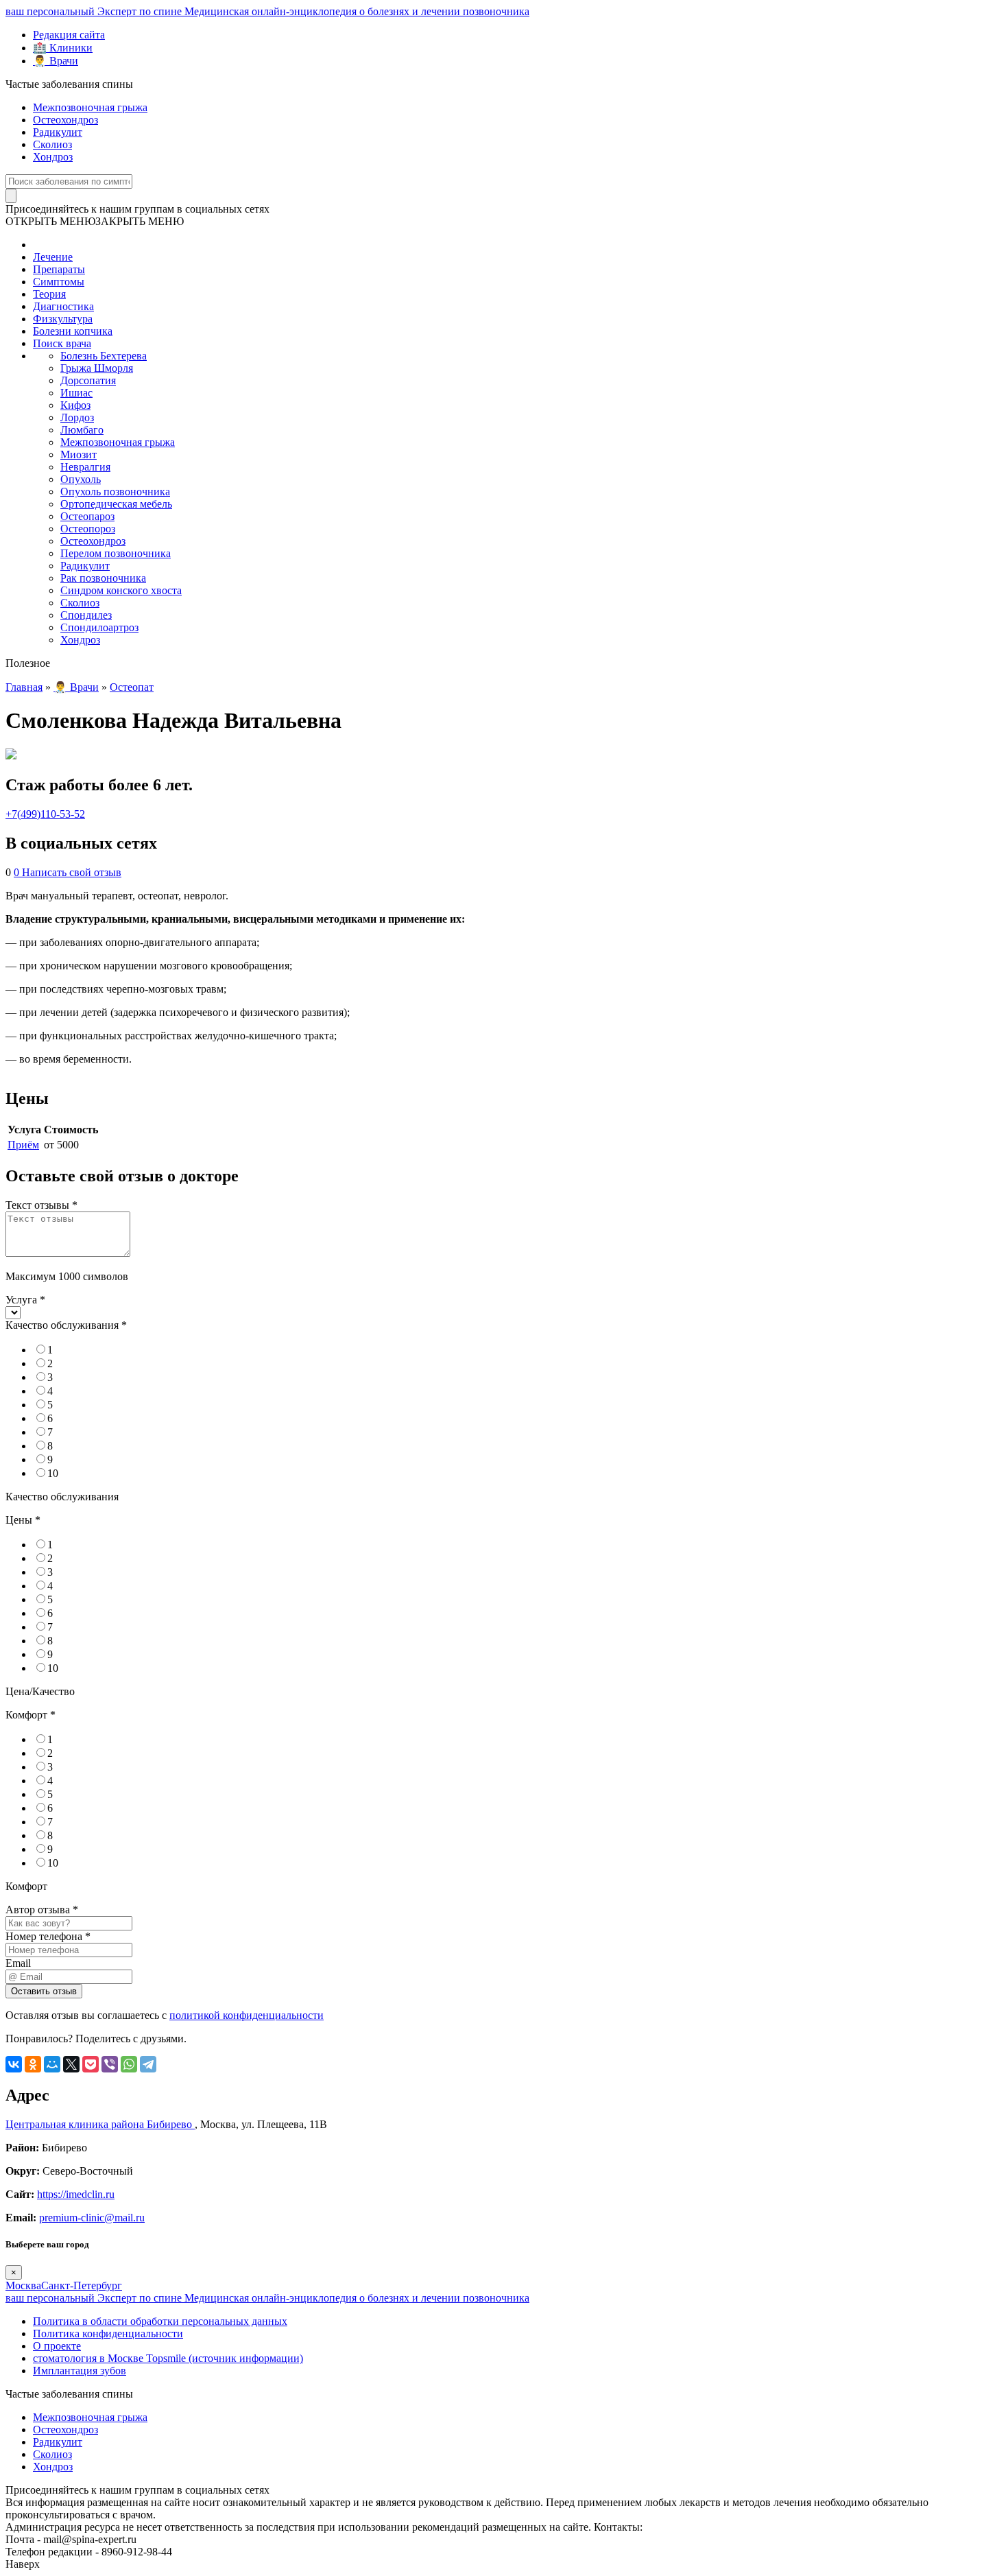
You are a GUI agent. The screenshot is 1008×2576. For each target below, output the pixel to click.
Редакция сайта (69, 35)
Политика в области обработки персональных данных (160, 2321)
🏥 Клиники (63, 48)
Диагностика (63, 306)
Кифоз (75, 405)
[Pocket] (91, 2064)
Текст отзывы (41, 1205)
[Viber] (110, 2064)
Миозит (79, 454)
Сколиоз (52, 144)
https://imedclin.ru (76, 2194)
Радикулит (58, 132)
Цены (23, 1520)
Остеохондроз (65, 120)
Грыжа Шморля (97, 368)
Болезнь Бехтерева (104, 356)
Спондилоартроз (99, 627)
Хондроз (53, 157)
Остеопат (132, 687)
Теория (49, 294)
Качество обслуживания (66, 1325)
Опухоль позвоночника (115, 492)
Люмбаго (82, 430)
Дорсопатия (88, 380)
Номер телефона (48, 1936)
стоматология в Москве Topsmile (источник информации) (168, 2358)
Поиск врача (62, 343)
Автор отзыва (42, 1910)
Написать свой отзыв (72, 872)
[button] (95, 221)
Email (18, 1963)
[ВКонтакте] (14, 2064)
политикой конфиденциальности (247, 2015)
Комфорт (31, 1715)
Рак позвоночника (103, 578)
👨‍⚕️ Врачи (56, 61)
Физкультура (63, 319)
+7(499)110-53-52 (45, 814)
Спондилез (86, 615)
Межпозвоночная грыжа (90, 107)
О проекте (57, 2346)
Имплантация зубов (80, 2371)
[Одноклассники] (33, 2064)
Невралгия (85, 467)
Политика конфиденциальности (108, 2333)
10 (53, 1473)
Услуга (25, 1300)
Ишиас (76, 393)
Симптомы (59, 282)
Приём (23, 1145)
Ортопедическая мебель (116, 504)
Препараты (59, 269)
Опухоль (81, 479)
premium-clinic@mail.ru (92, 2218)
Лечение (53, 257)
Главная (24, 687)
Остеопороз (88, 529)
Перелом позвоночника (116, 553)
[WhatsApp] (129, 2064)
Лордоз (77, 417)
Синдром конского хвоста (121, 590)
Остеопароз (87, 516)
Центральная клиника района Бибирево (100, 2124)
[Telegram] (148, 2064)
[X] (71, 2064)
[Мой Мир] (52, 2064)
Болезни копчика (73, 331)
